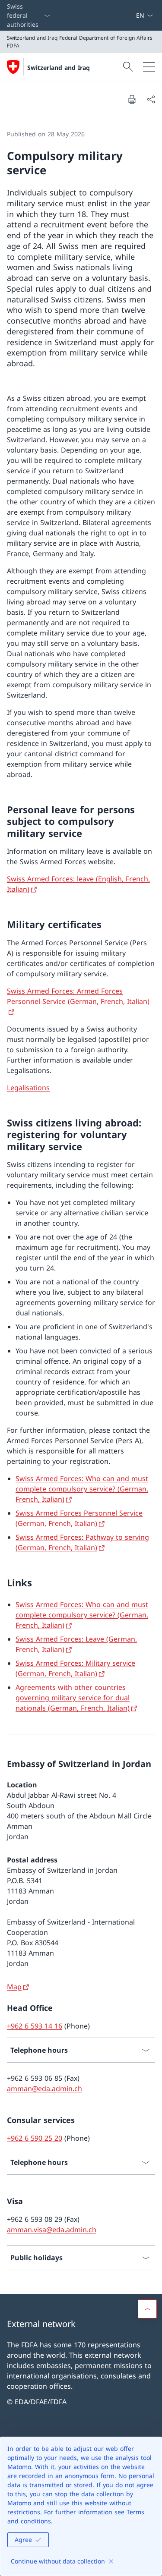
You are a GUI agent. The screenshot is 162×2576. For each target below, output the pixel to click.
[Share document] (151, 99)
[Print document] (132, 99)
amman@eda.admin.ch (44, 2088)
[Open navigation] (149, 67)
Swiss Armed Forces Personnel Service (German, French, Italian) (79, 1518)
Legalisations (28, 1088)
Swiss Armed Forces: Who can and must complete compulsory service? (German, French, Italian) (82, 1489)
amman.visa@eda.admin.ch (52, 2230)
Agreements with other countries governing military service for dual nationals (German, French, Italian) (73, 1698)
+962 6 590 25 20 (35, 2138)
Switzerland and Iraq (59, 68)
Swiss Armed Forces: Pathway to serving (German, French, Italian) (82, 1542)
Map (14, 1987)
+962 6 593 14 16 (35, 2026)
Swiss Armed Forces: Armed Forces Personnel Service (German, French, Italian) (78, 996)
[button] (147, 2309)
